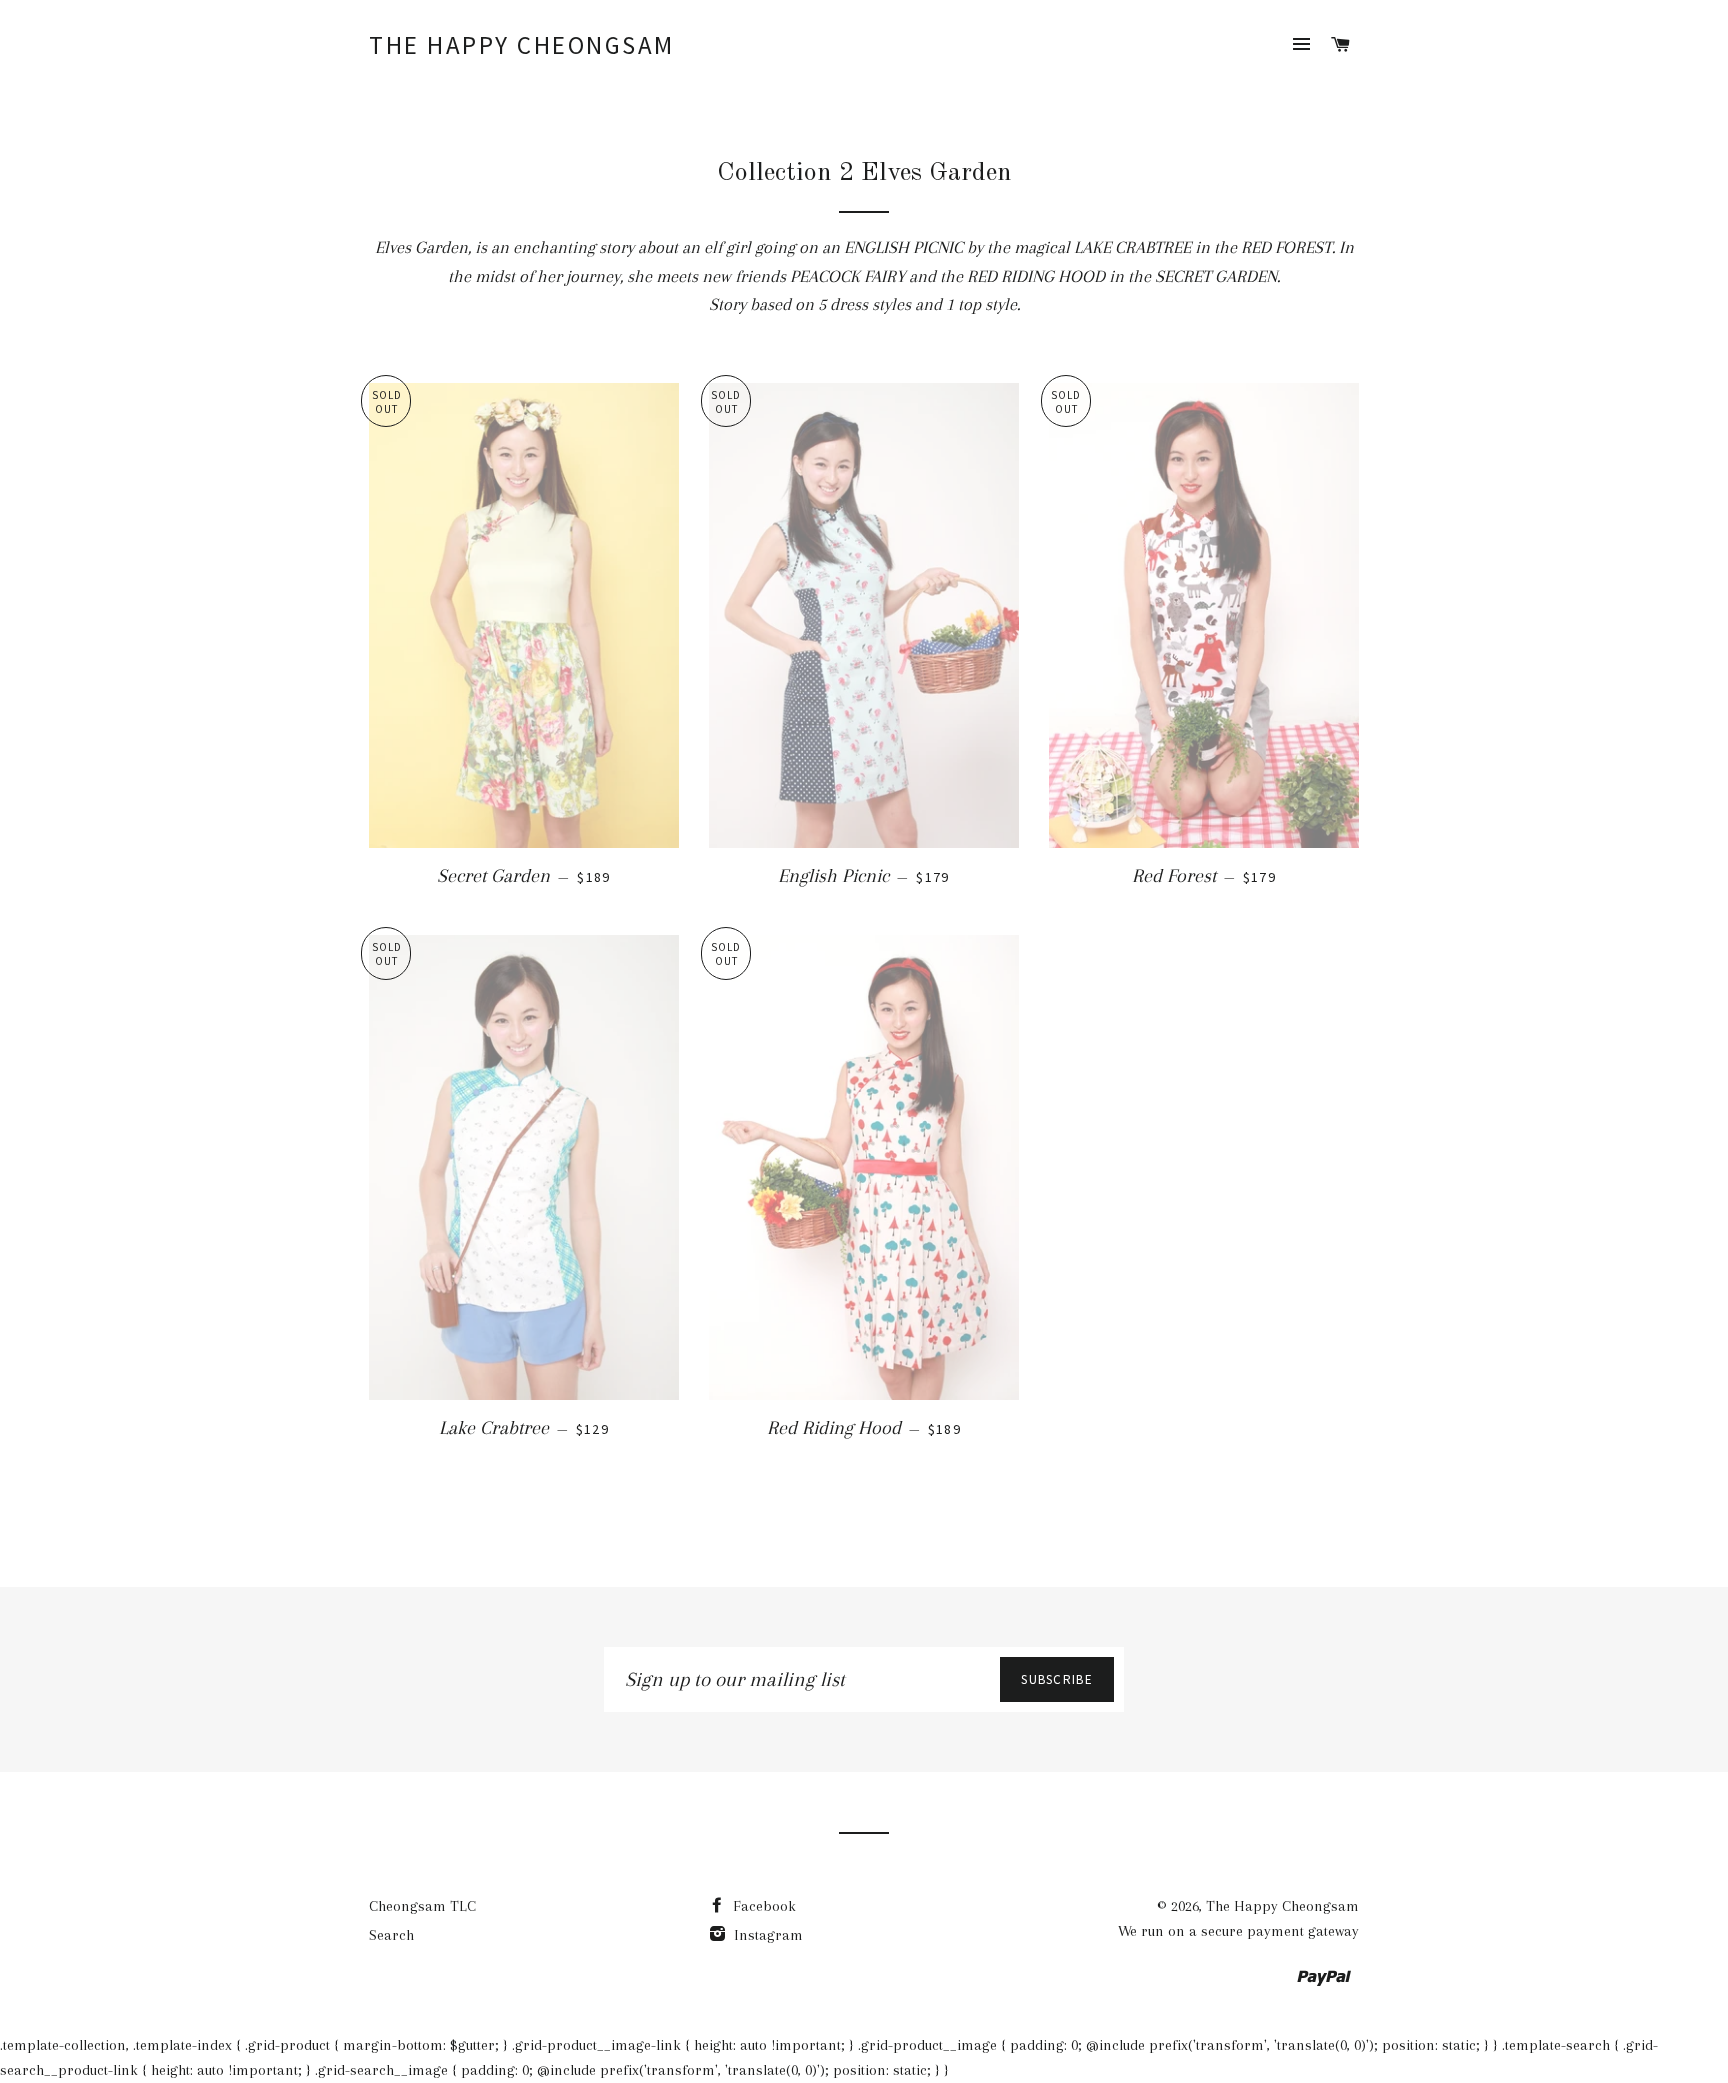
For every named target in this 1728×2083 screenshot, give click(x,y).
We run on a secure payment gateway (1238, 1931)
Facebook (762, 1906)
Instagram (766, 1935)
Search (391, 1935)
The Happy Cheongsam (522, 45)
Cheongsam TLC (422, 1906)
